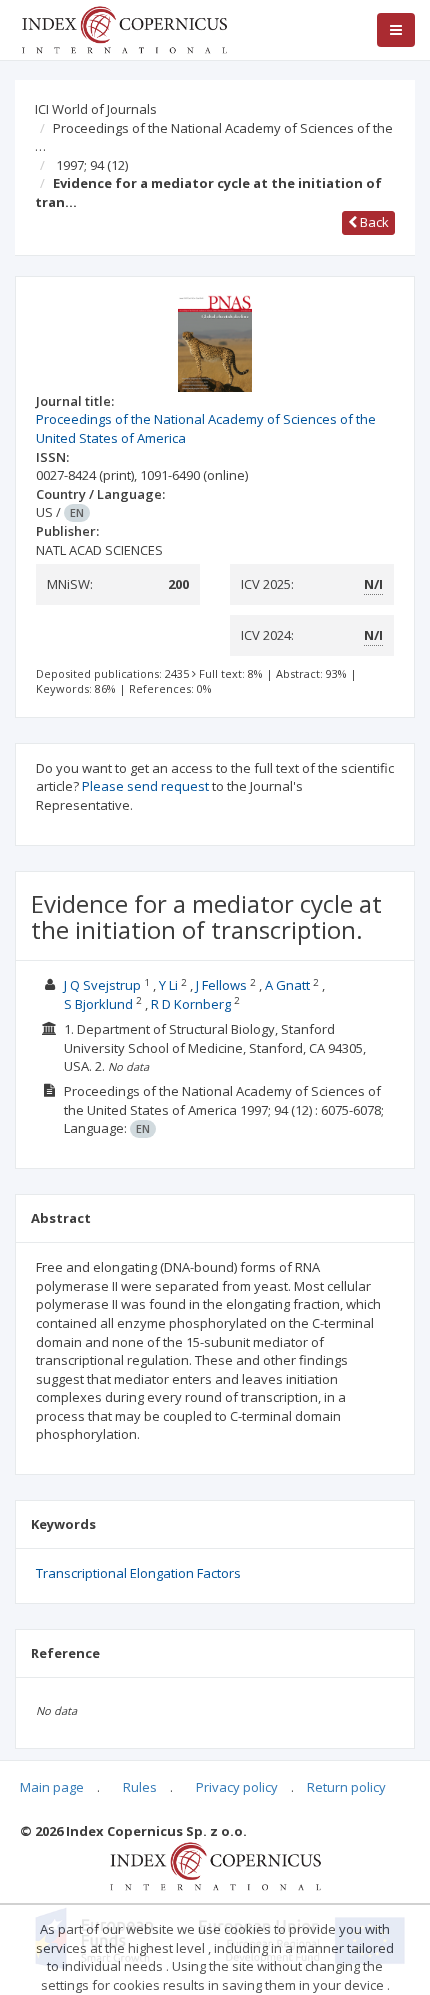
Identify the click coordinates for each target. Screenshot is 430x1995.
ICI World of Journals (96, 109)
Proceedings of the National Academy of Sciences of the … (214, 137)
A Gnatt (287, 985)
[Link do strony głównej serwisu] (124, 28)
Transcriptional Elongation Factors (138, 1573)
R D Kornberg (191, 1004)
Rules (140, 1787)
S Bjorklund (98, 1004)
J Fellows (221, 985)
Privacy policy (237, 1787)
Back (373, 222)
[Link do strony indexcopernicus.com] (215, 1865)
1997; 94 (92, 165)
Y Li (168, 985)
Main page (52, 1787)
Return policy (346, 1787)
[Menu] (396, 30)
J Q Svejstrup (102, 985)
